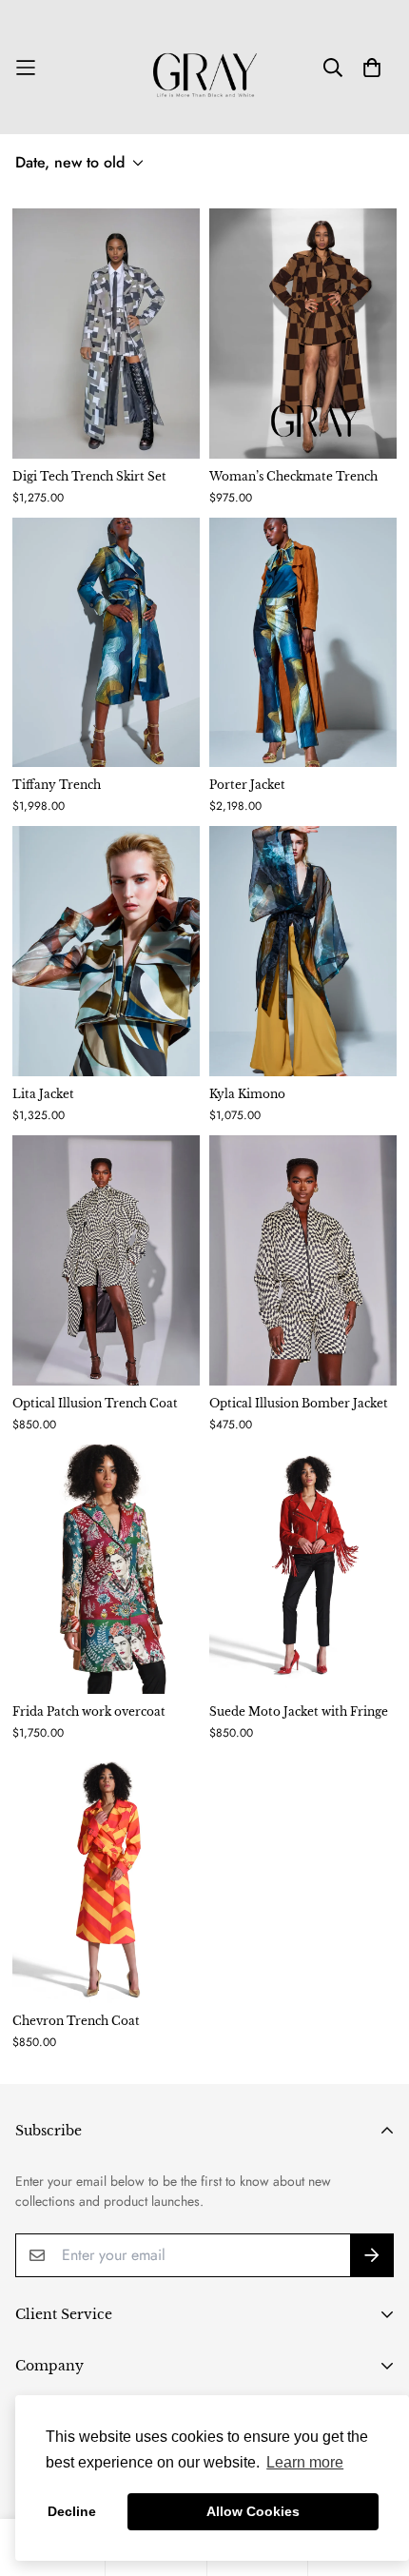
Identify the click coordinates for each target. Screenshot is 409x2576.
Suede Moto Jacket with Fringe (299, 1711)
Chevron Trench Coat (76, 2021)
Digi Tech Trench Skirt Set (89, 476)
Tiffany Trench (57, 785)
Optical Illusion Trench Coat (95, 1403)
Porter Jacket (247, 785)
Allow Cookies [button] (253, 2511)
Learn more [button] (305, 2462)
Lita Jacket (43, 1094)
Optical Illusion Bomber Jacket (299, 1403)
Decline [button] (72, 2511)
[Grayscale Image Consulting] (205, 67)
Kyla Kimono (247, 1094)
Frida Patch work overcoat (89, 1711)
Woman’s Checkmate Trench (293, 476)
